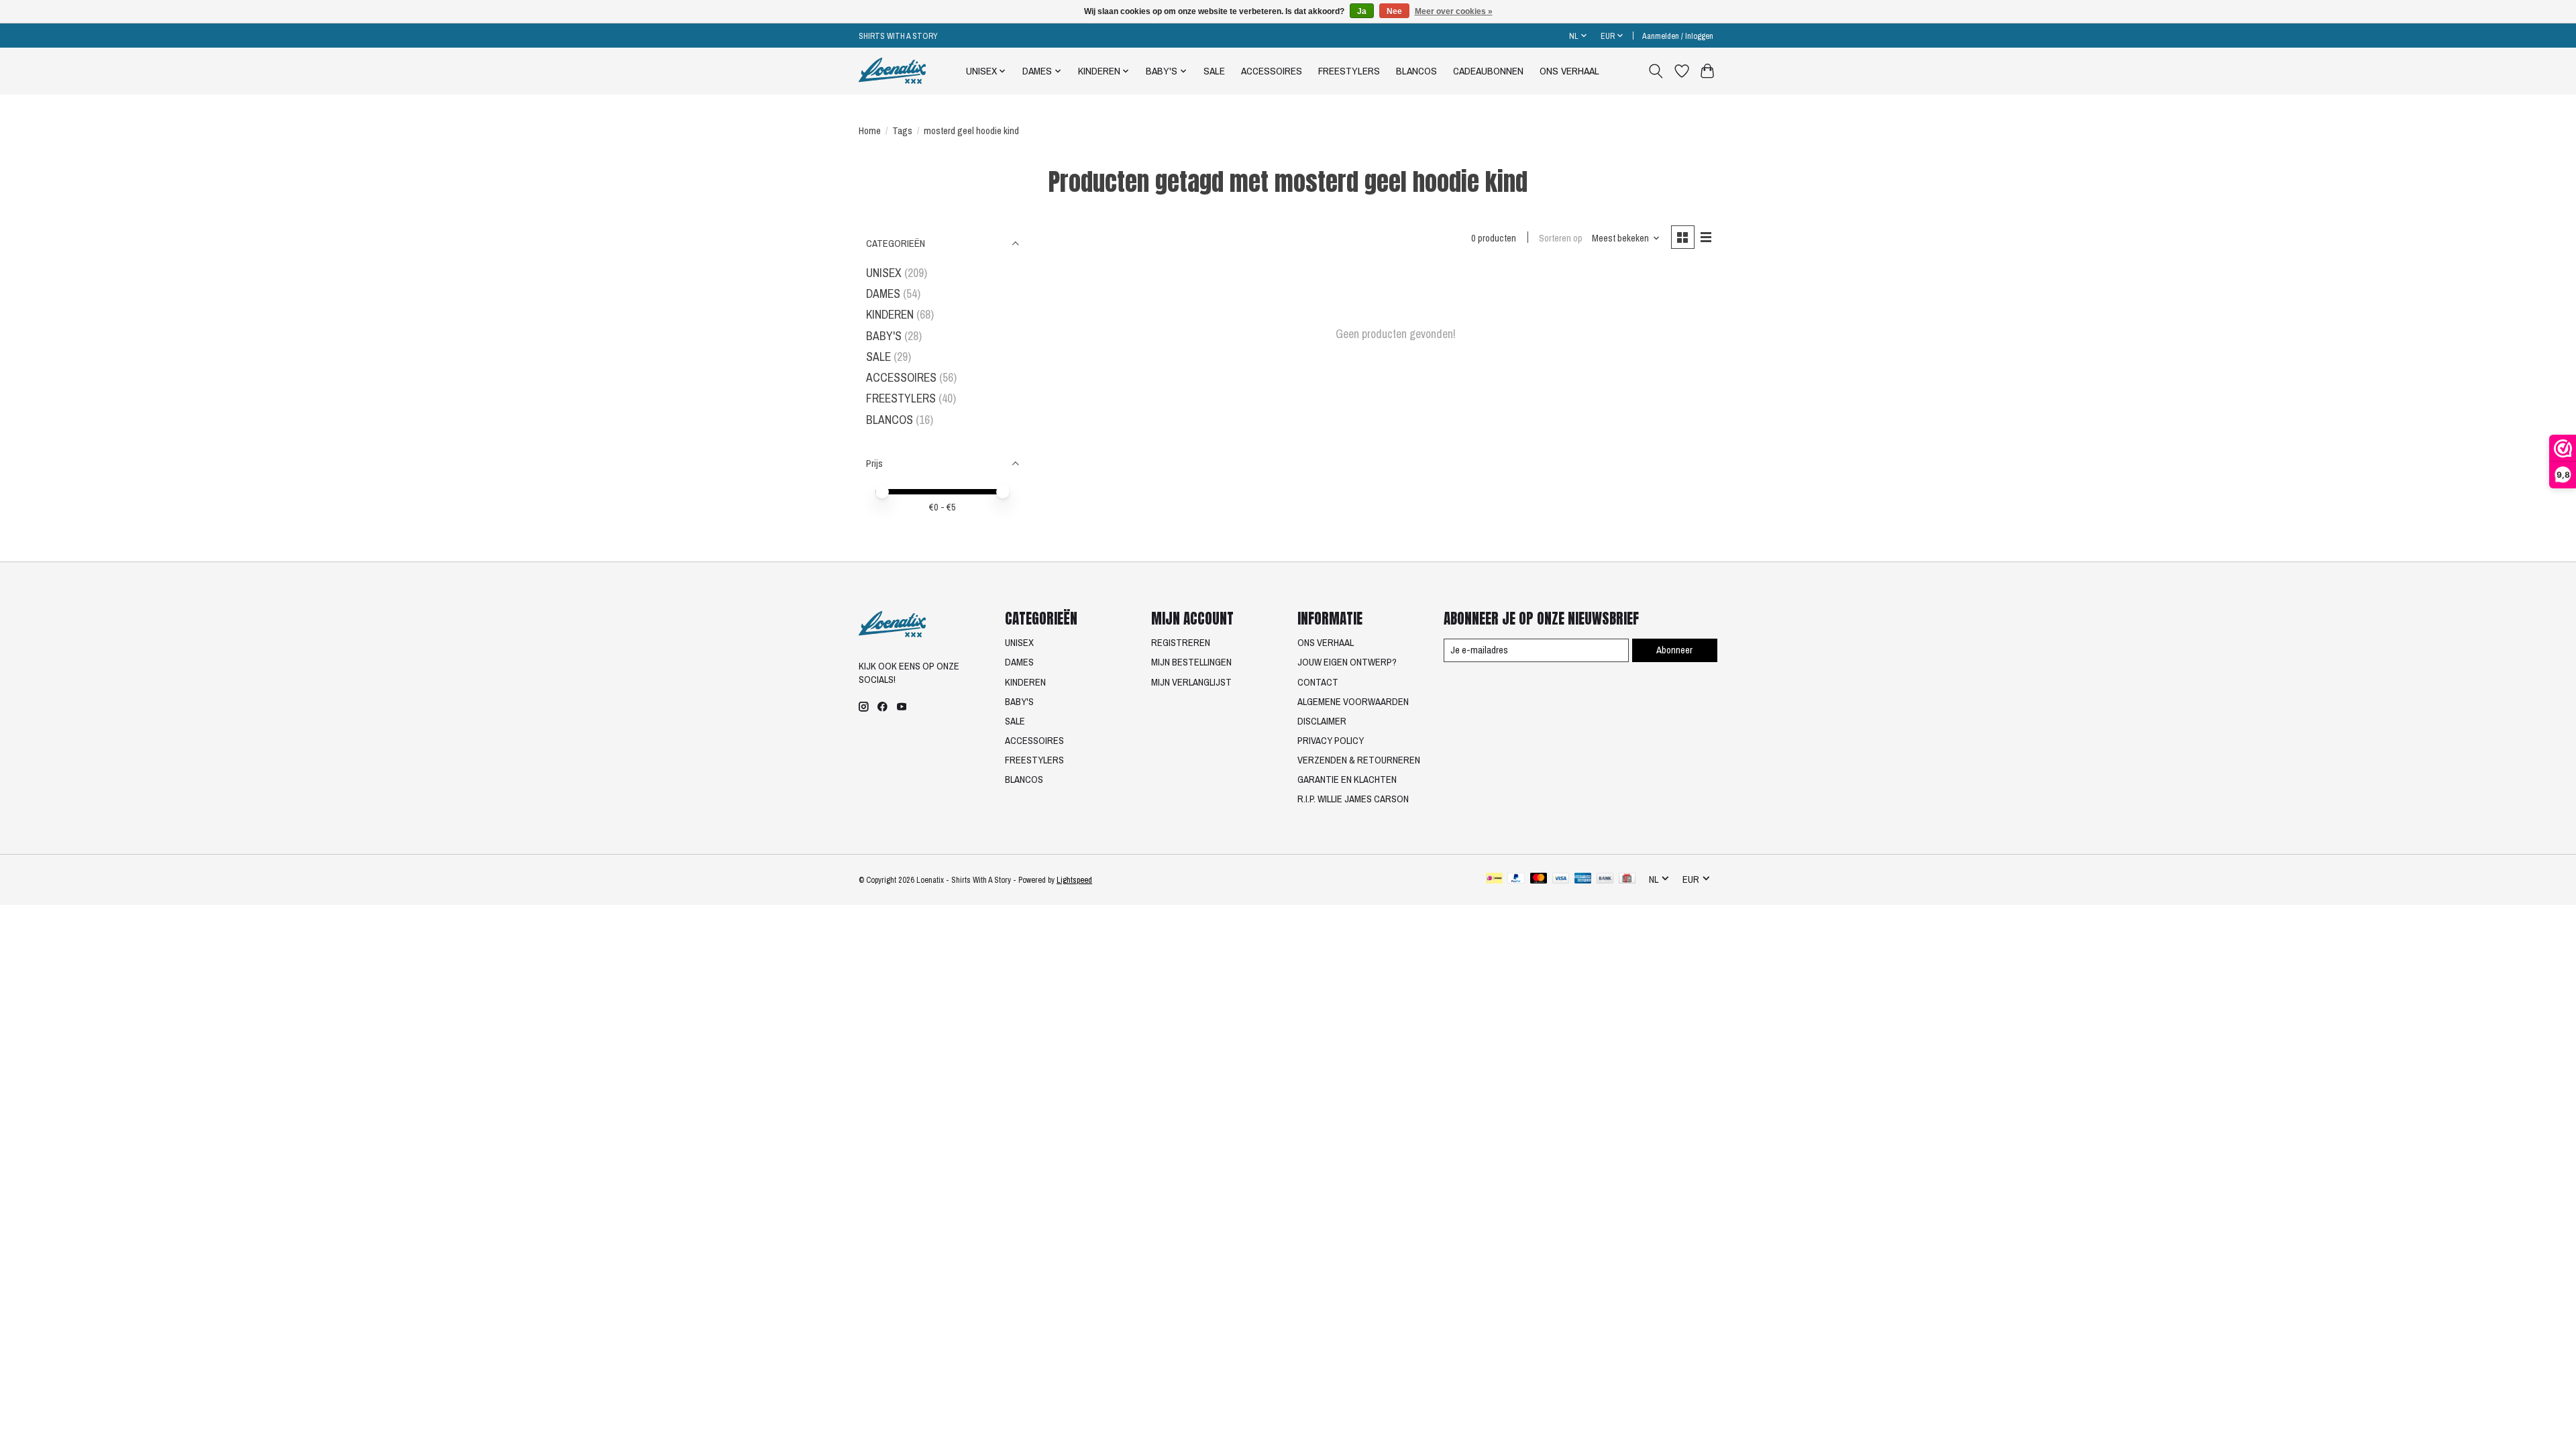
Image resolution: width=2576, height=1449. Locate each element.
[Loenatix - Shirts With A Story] (892, 71)
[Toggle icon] (1656, 71)
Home (870, 131)
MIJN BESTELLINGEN (1191, 662)
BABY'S (884, 336)
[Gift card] (1627, 879)
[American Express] (1583, 879)
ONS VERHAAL (1569, 71)
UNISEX (884, 273)
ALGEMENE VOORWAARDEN (1353, 702)
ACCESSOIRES (1272, 71)
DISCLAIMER (1322, 721)
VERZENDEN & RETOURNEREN (1359, 760)
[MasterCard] (1539, 879)
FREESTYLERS (1349, 71)
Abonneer (1674, 650)
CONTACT (1318, 682)
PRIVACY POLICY (1331, 741)
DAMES (883, 293)
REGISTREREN (1181, 643)
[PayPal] (1516, 879)
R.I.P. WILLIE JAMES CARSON (1353, 799)
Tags (902, 131)
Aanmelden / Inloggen (1678, 36)
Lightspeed (1074, 880)
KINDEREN (890, 314)
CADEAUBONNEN (1488, 71)
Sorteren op (1561, 238)
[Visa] (1561, 879)
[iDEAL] (1494, 879)
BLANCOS (1416, 71)
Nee (1394, 11)
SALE (1214, 71)
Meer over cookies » (1454, 11)
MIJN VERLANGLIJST (1191, 682)
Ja (1362, 11)
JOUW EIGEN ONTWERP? (1347, 662)
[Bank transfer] (1605, 879)
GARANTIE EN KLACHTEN (1347, 780)
